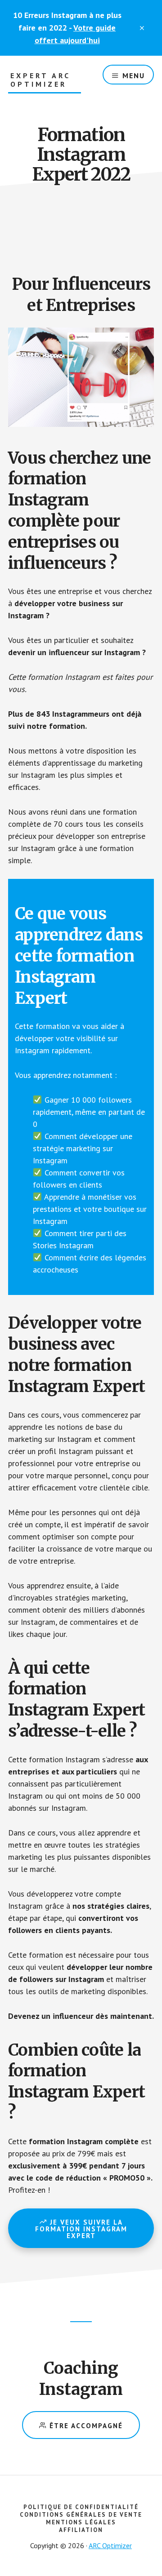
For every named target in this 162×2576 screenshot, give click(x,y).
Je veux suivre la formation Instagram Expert (81, 2229)
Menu (134, 75)
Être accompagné (85, 2426)
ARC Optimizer (110, 2545)
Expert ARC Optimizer (40, 80)
